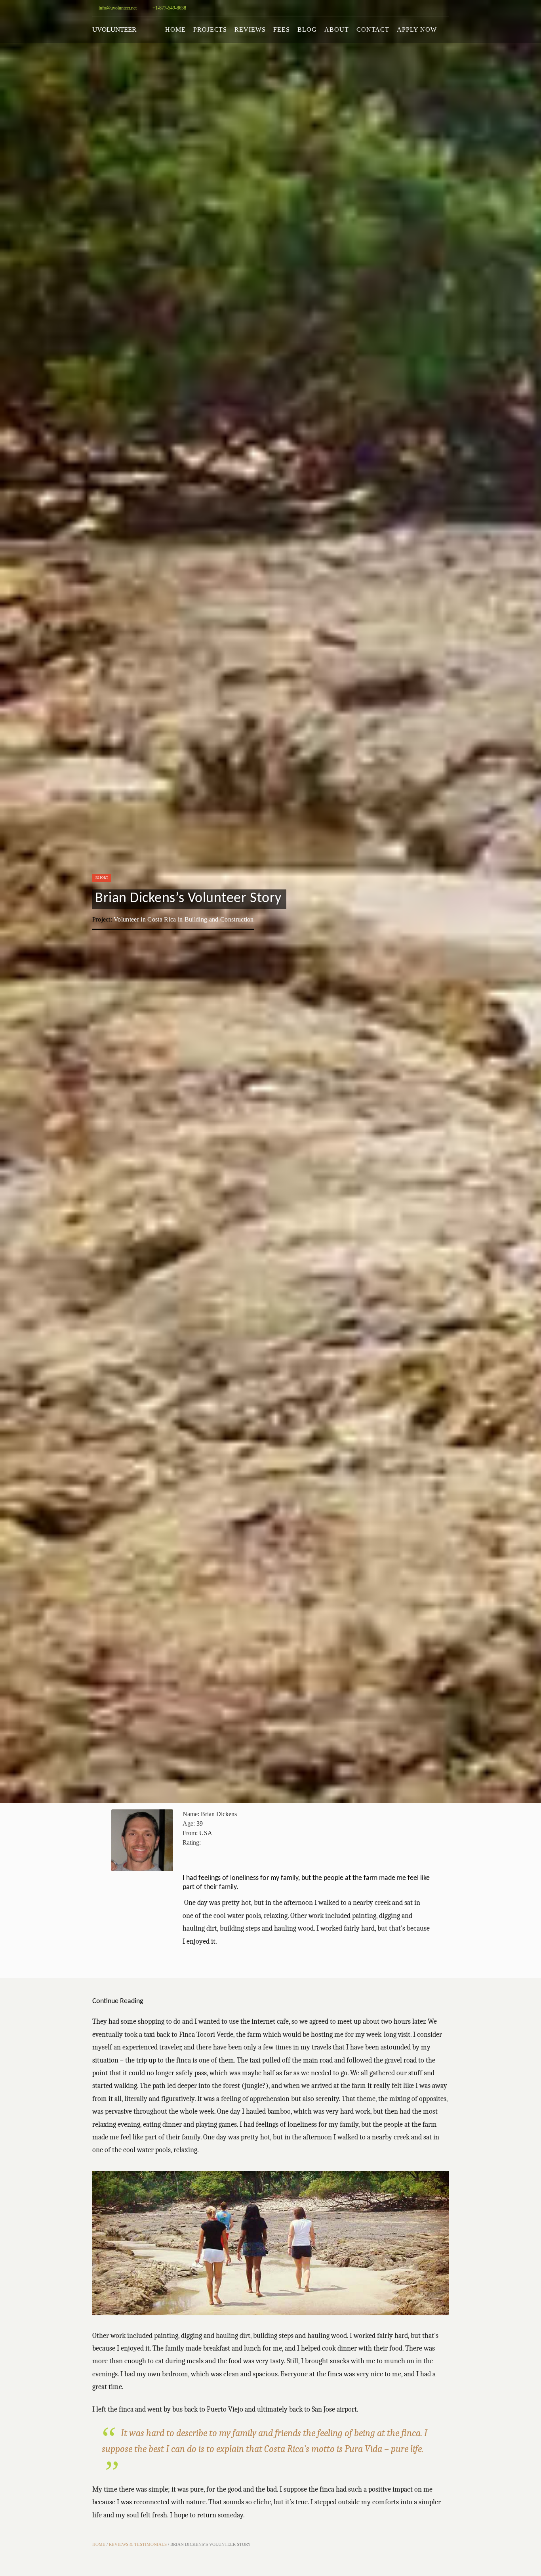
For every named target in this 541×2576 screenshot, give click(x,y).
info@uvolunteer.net (117, 8)
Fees (282, 30)
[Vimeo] (434, 8)
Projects (210, 30)
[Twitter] (398, 8)
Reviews (250, 30)
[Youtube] (410, 8)
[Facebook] (422, 8)
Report (102, 878)
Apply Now (417, 30)
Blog (307, 30)
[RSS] (446, 8)
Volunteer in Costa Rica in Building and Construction (184, 919)
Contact (373, 30)
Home (175, 30)
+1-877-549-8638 (169, 8)
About (337, 30)
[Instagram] (387, 8)
